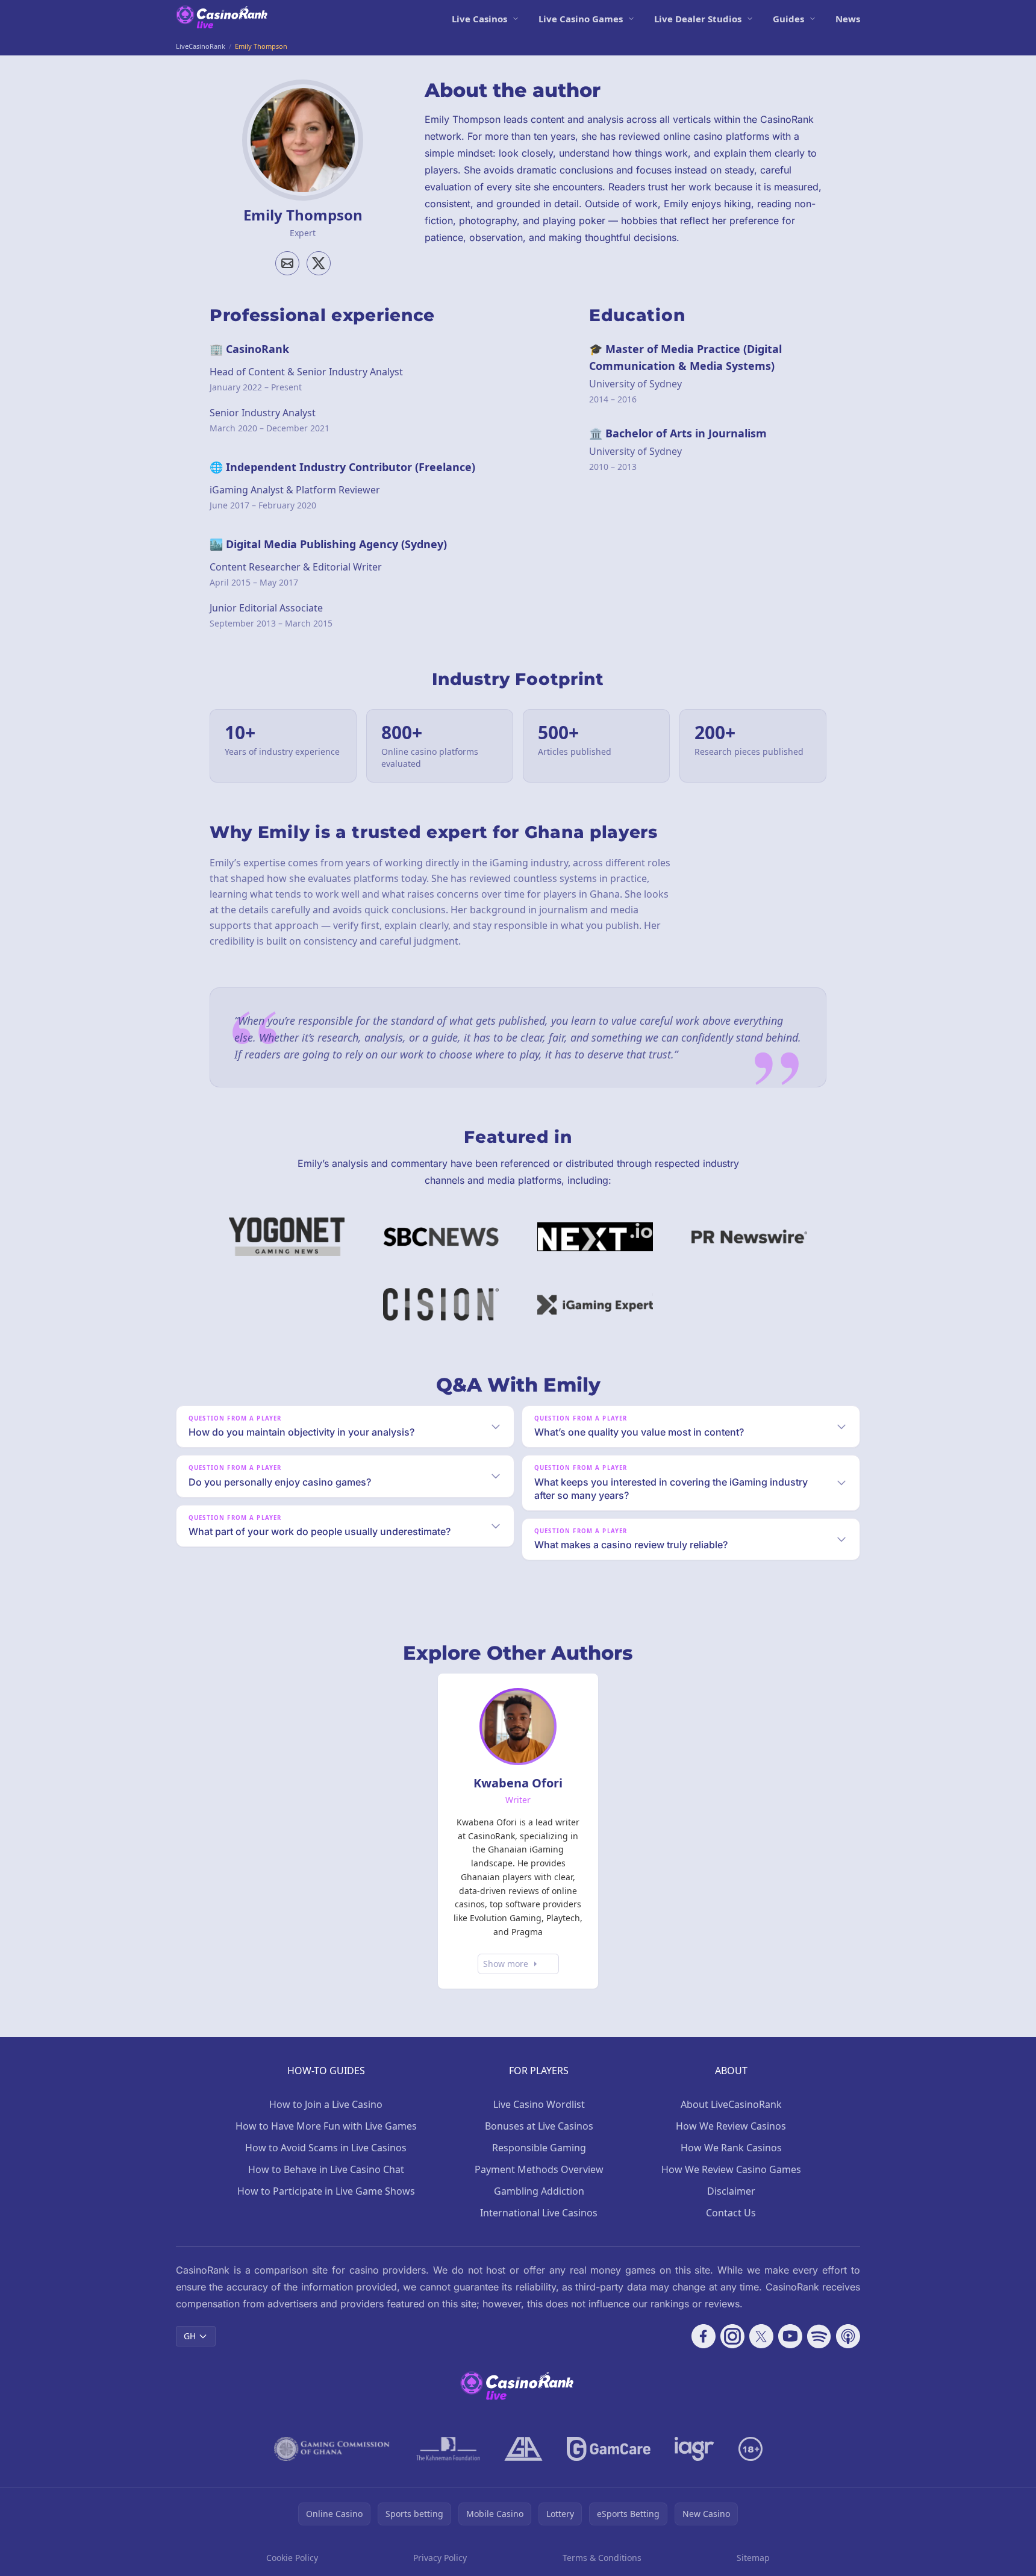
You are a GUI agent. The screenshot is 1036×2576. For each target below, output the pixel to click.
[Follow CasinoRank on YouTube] (790, 2336)
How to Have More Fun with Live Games (326, 2126)
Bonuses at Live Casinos (539, 2126)
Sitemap (753, 2558)
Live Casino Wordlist (539, 2104)
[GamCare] (609, 2449)
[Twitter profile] (319, 263)
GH (190, 2336)
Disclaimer (731, 2191)
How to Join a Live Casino (326, 2104)
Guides (788, 19)
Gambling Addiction (539, 2191)
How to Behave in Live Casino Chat (326, 2169)
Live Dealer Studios (698, 19)
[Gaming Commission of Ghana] (333, 2449)
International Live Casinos (539, 2213)
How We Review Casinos (731, 2126)
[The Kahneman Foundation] (448, 2449)
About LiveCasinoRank (731, 2104)
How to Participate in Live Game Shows (326, 2191)
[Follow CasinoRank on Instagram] (732, 2336)
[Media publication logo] (287, 1237)
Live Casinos (479, 19)
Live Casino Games (581, 19)
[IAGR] (694, 2449)
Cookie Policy (292, 2558)
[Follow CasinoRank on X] (761, 2336)
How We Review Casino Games (731, 2169)
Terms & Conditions (602, 2558)
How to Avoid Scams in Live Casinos (326, 2148)
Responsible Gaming (539, 2148)
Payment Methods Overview (539, 2169)
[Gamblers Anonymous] (523, 2449)
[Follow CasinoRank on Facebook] (704, 2336)
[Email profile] (287, 263)
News (848, 19)
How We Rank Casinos (731, 2148)
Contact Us (731, 2213)
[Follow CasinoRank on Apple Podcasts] (848, 2336)
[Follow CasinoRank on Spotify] (819, 2336)
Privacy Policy (440, 2558)
